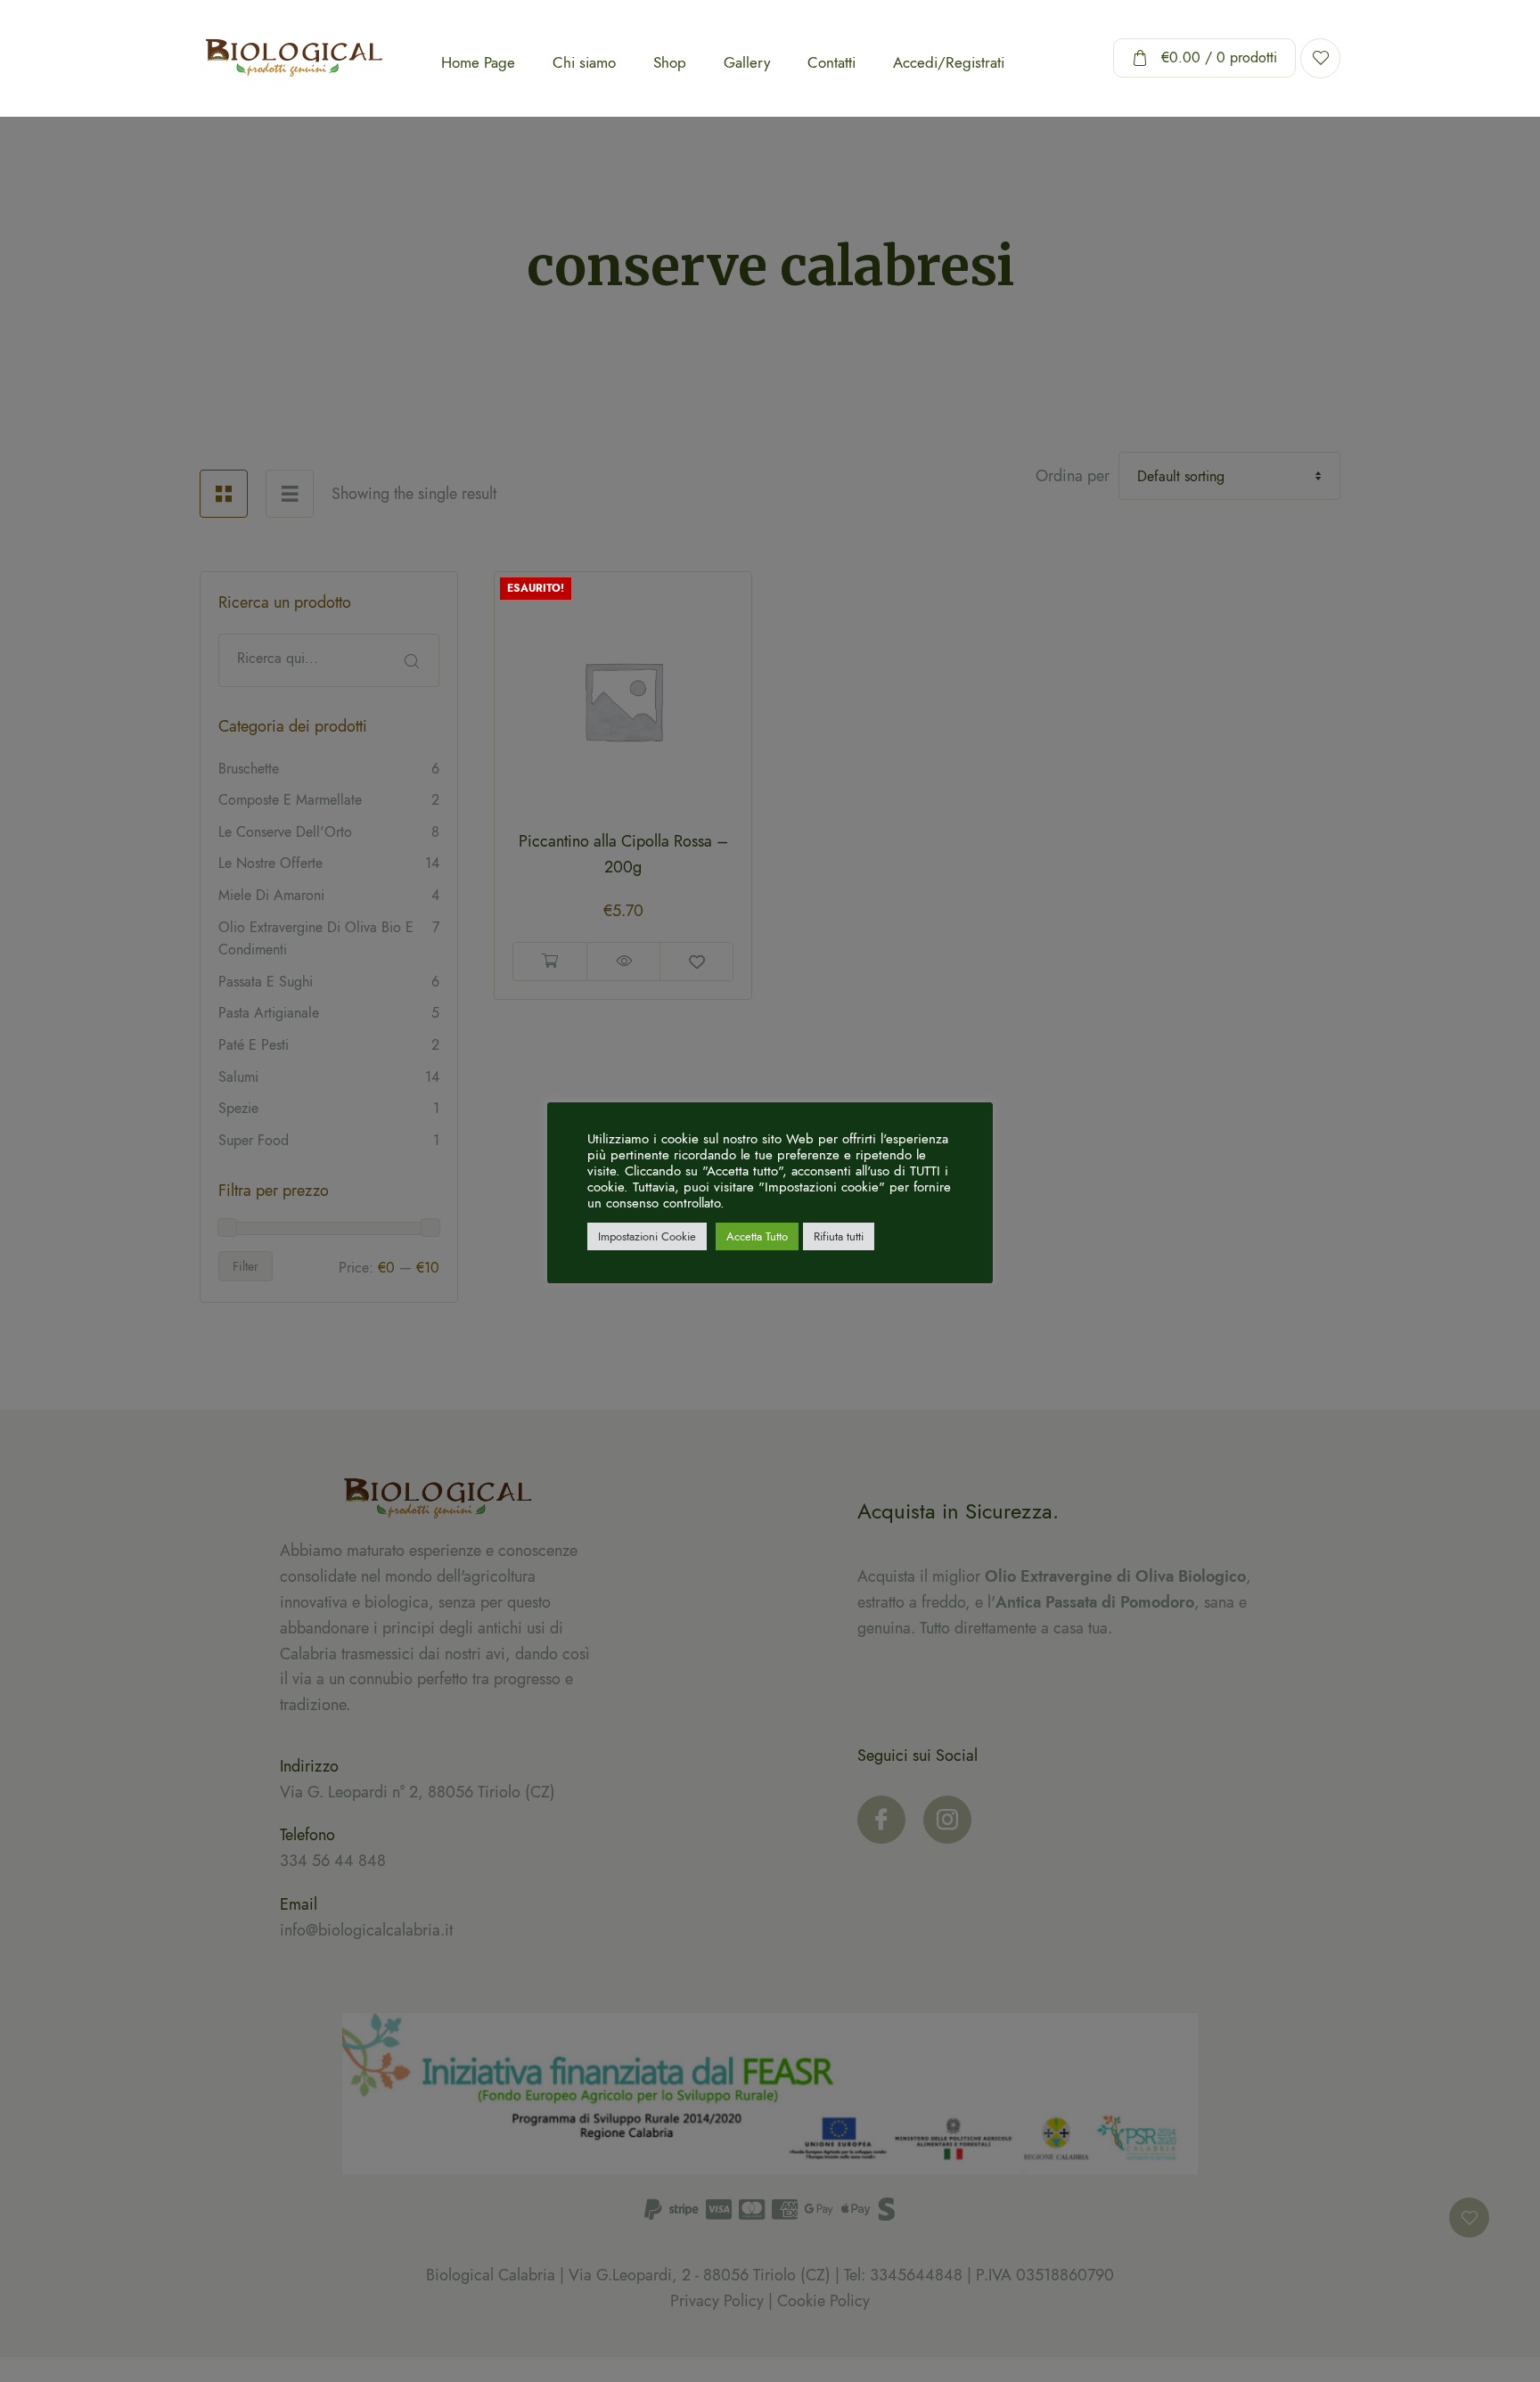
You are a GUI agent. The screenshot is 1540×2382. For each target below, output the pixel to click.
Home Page (478, 62)
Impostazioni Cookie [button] (647, 1236)
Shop (670, 62)
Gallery (747, 62)
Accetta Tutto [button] (757, 1236)
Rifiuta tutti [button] (839, 1236)
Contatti (831, 62)
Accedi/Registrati (949, 62)
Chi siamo (584, 62)
